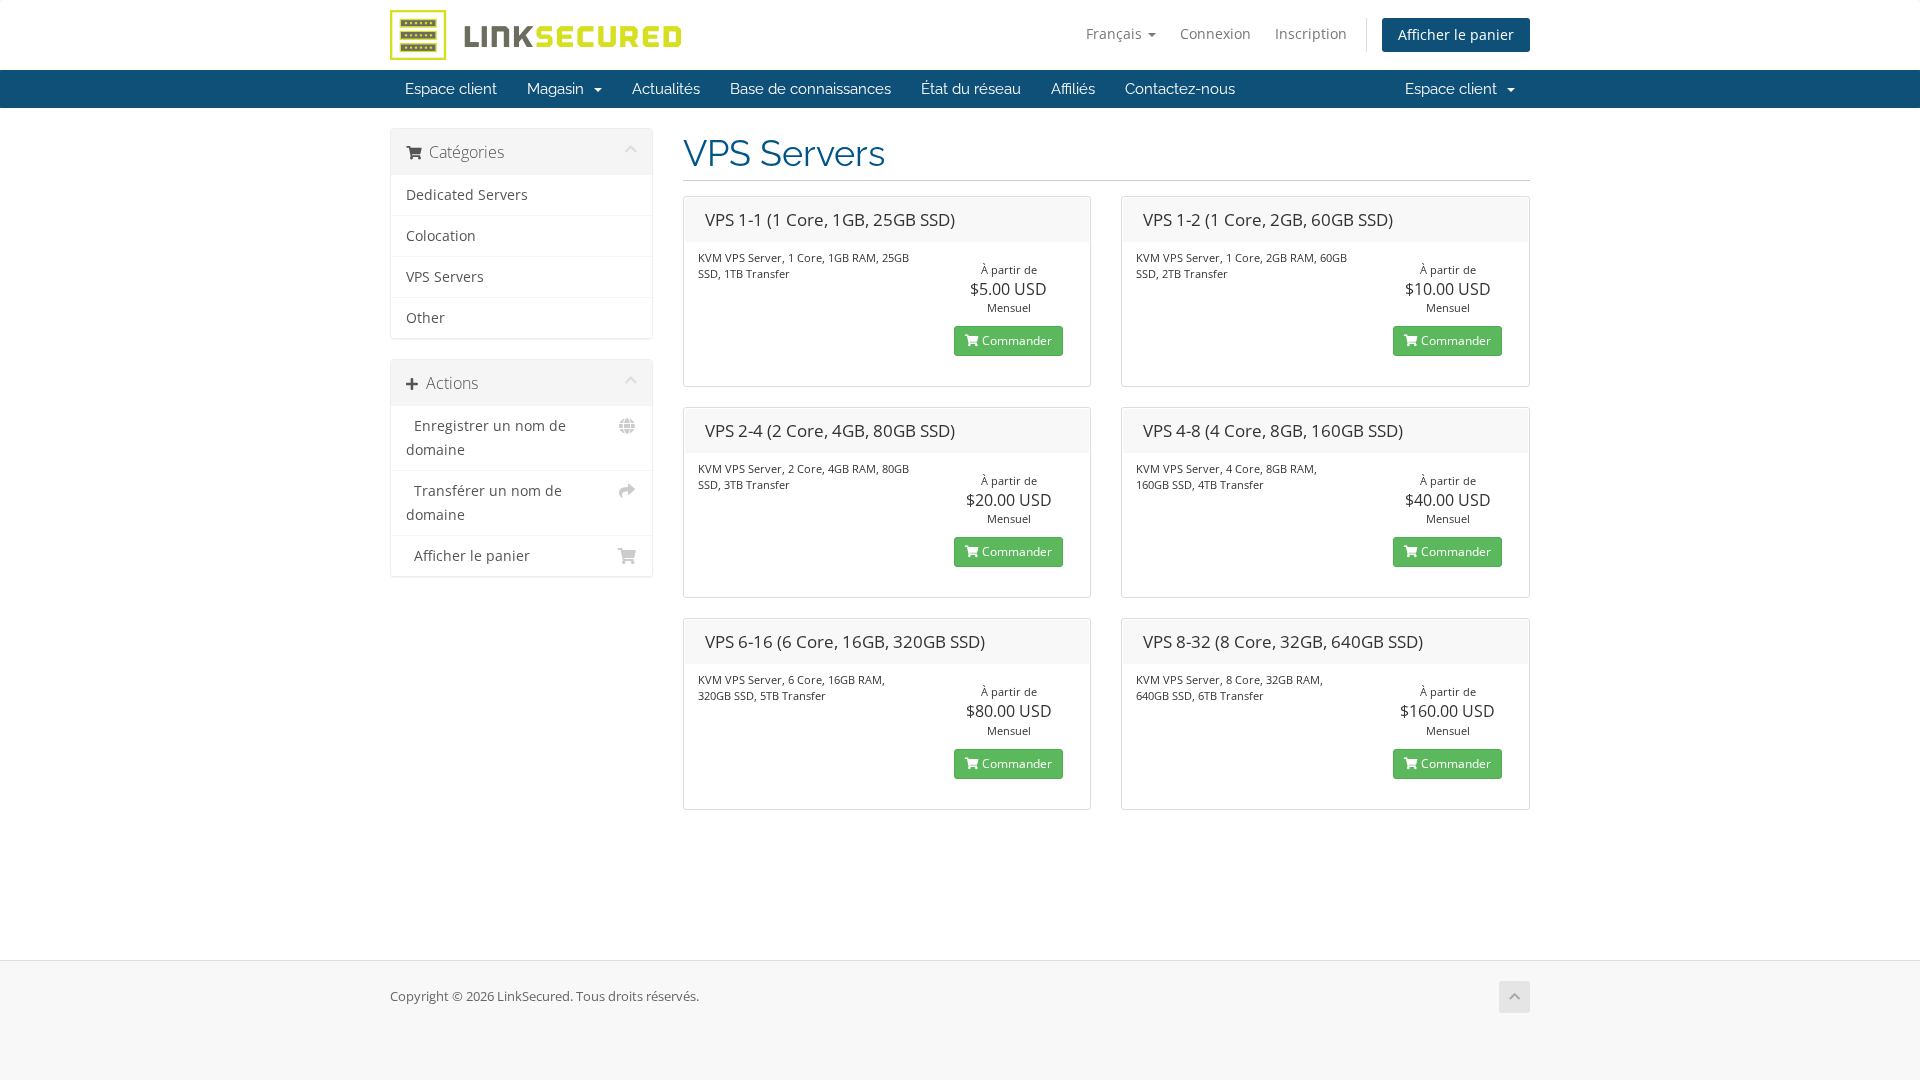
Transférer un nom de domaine (484, 503)
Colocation (441, 236)
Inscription (1311, 33)
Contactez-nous (1180, 89)
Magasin (559, 89)
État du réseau (971, 89)
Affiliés (1073, 89)
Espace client (451, 89)
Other (425, 318)
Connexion (1215, 33)
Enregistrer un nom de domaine (486, 438)
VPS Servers (445, 277)
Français (1116, 33)
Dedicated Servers (467, 195)
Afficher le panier (1456, 34)
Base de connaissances (810, 89)
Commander (1015, 340)
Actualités (666, 89)
